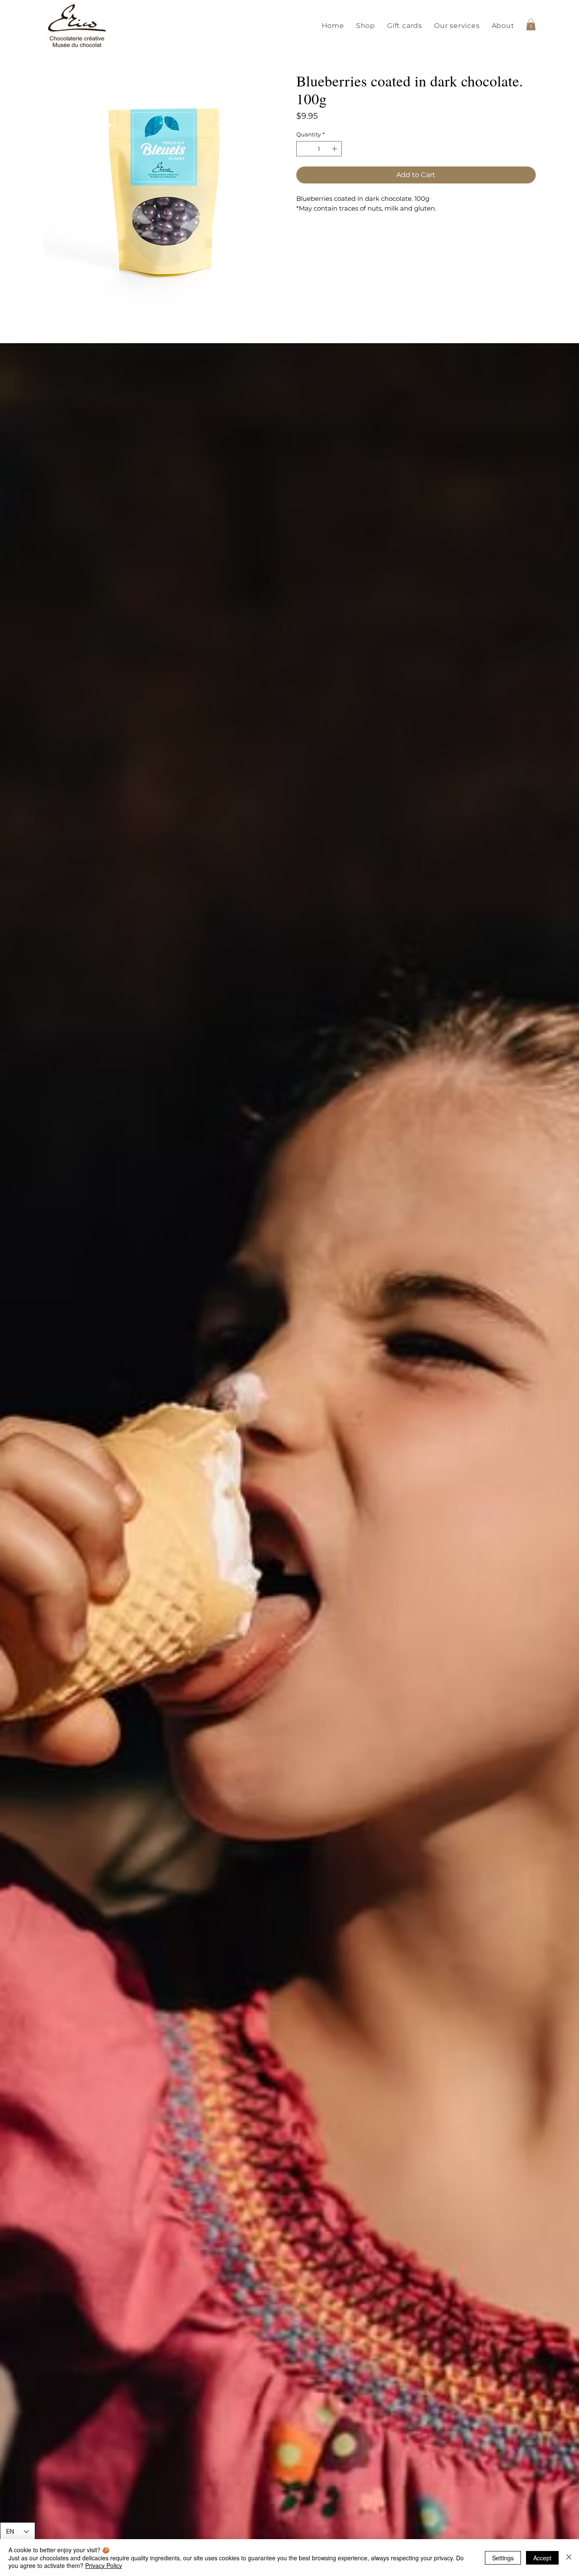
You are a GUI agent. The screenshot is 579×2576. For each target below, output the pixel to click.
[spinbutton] (319, 149)
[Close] (569, 2558)
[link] (531, 24)
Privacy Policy (104, 2565)
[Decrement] (303, 149)
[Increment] (335, 149)
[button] (366, 26)
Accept (542, 2558)
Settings (503, 2558)
